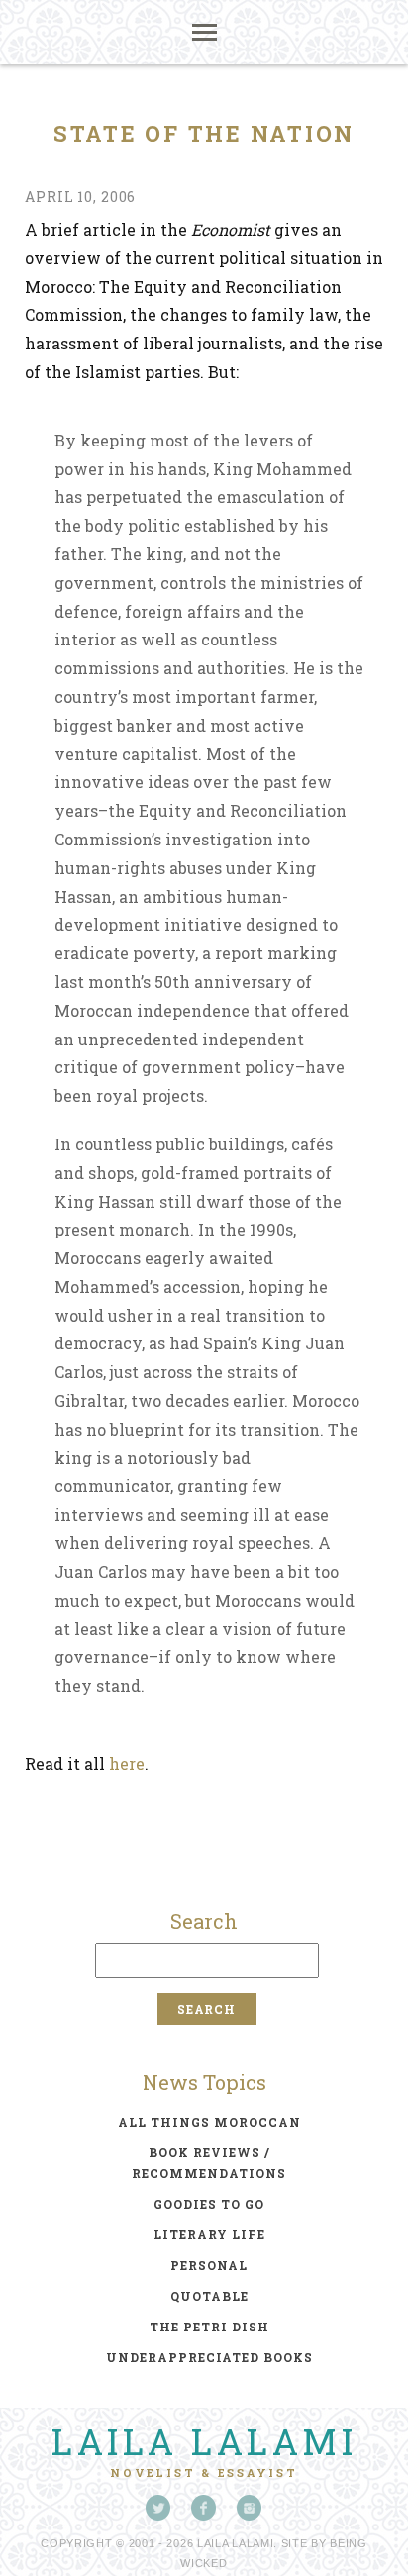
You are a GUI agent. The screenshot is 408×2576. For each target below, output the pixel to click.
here (127, 1764)
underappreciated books (209, 2357)
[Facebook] (204, 2508)
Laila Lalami (204, 2441)
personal (209, 2265)
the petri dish (209, 2327)
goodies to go (209, 2204)
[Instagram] (250, 2508)
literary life (209, 2234)
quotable (209, 2296)
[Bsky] (158, 2508)
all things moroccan (209, 2122)
